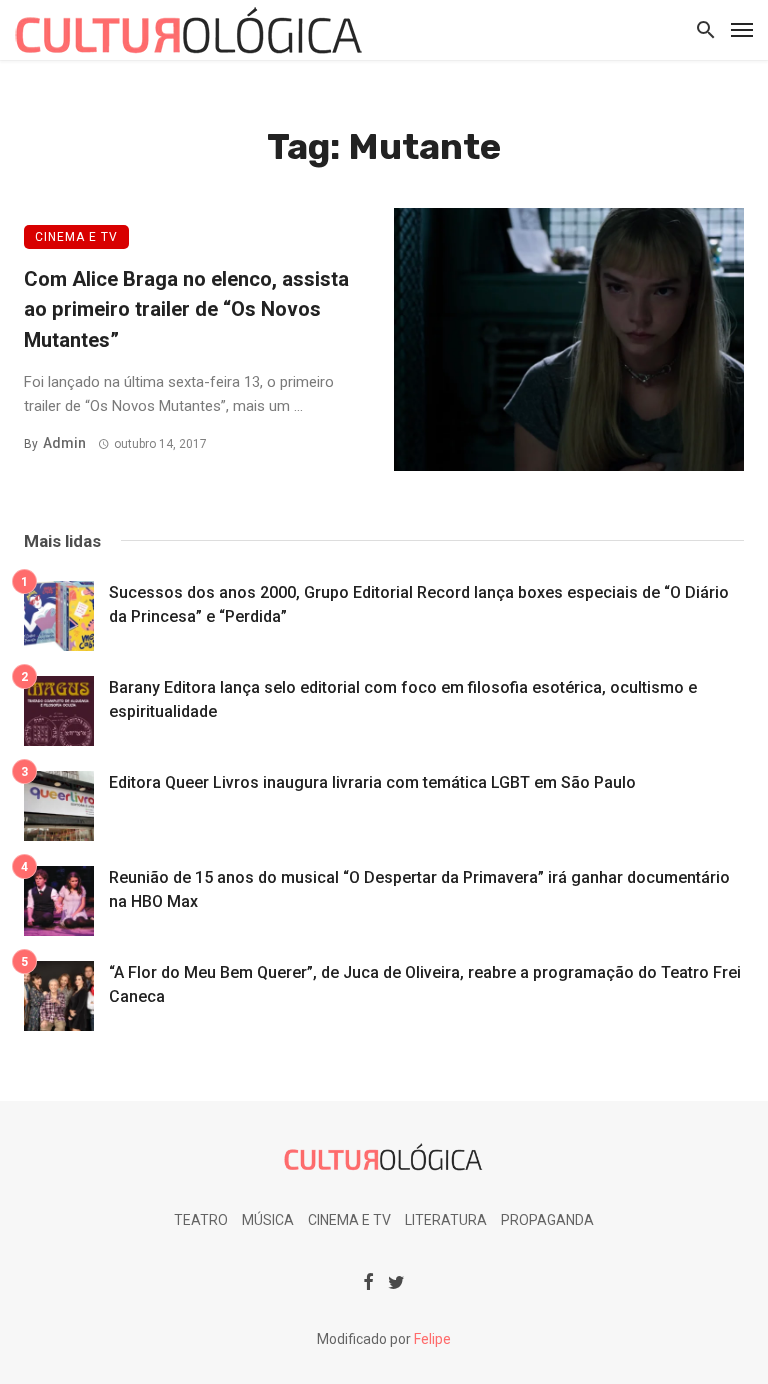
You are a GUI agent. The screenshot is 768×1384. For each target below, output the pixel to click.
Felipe (432, 1339)
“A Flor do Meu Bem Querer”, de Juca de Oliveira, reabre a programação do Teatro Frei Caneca (425, 984)
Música (268, 1220)
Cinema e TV (76, 237)
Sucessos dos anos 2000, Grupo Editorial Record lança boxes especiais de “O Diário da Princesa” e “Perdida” (419, 604)
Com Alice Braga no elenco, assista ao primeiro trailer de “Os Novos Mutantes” (186, 309)
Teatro (201, 1220)
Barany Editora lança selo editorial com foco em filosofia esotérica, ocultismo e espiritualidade (403, 699)
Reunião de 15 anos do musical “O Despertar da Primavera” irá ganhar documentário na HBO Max (419, 889)
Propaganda (547, 1220)
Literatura (446, 1220)
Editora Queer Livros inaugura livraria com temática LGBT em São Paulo (372, 782)
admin (64, 443)
